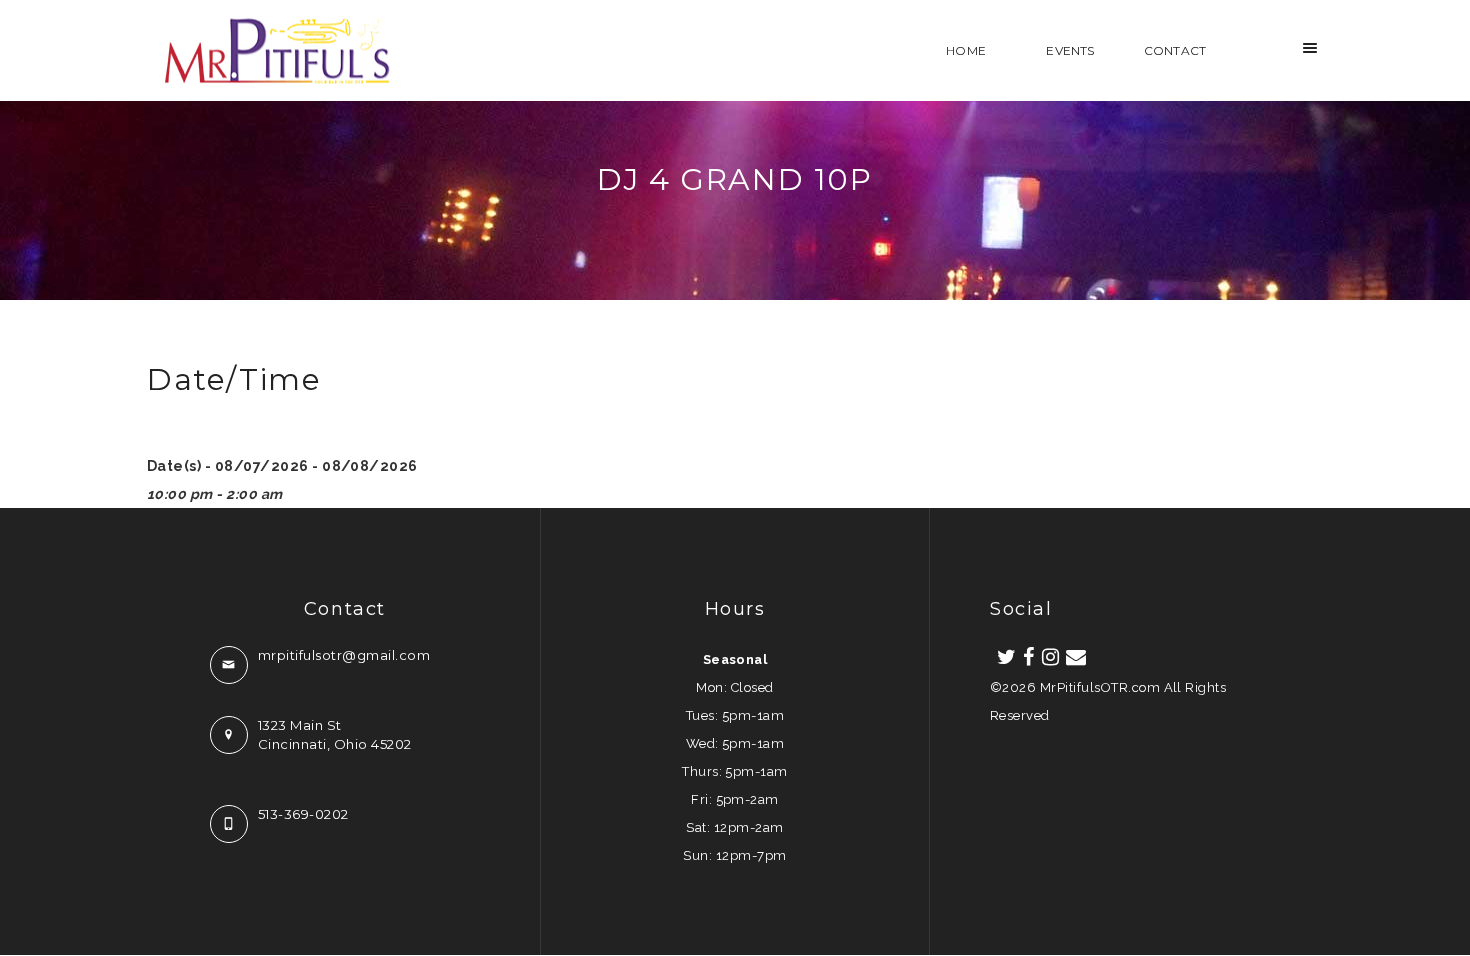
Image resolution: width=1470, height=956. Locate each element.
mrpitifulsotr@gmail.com (344, 655)
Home (966, 50)
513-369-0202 (303, 814)
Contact (1175, 50)
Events (1070, 50)
